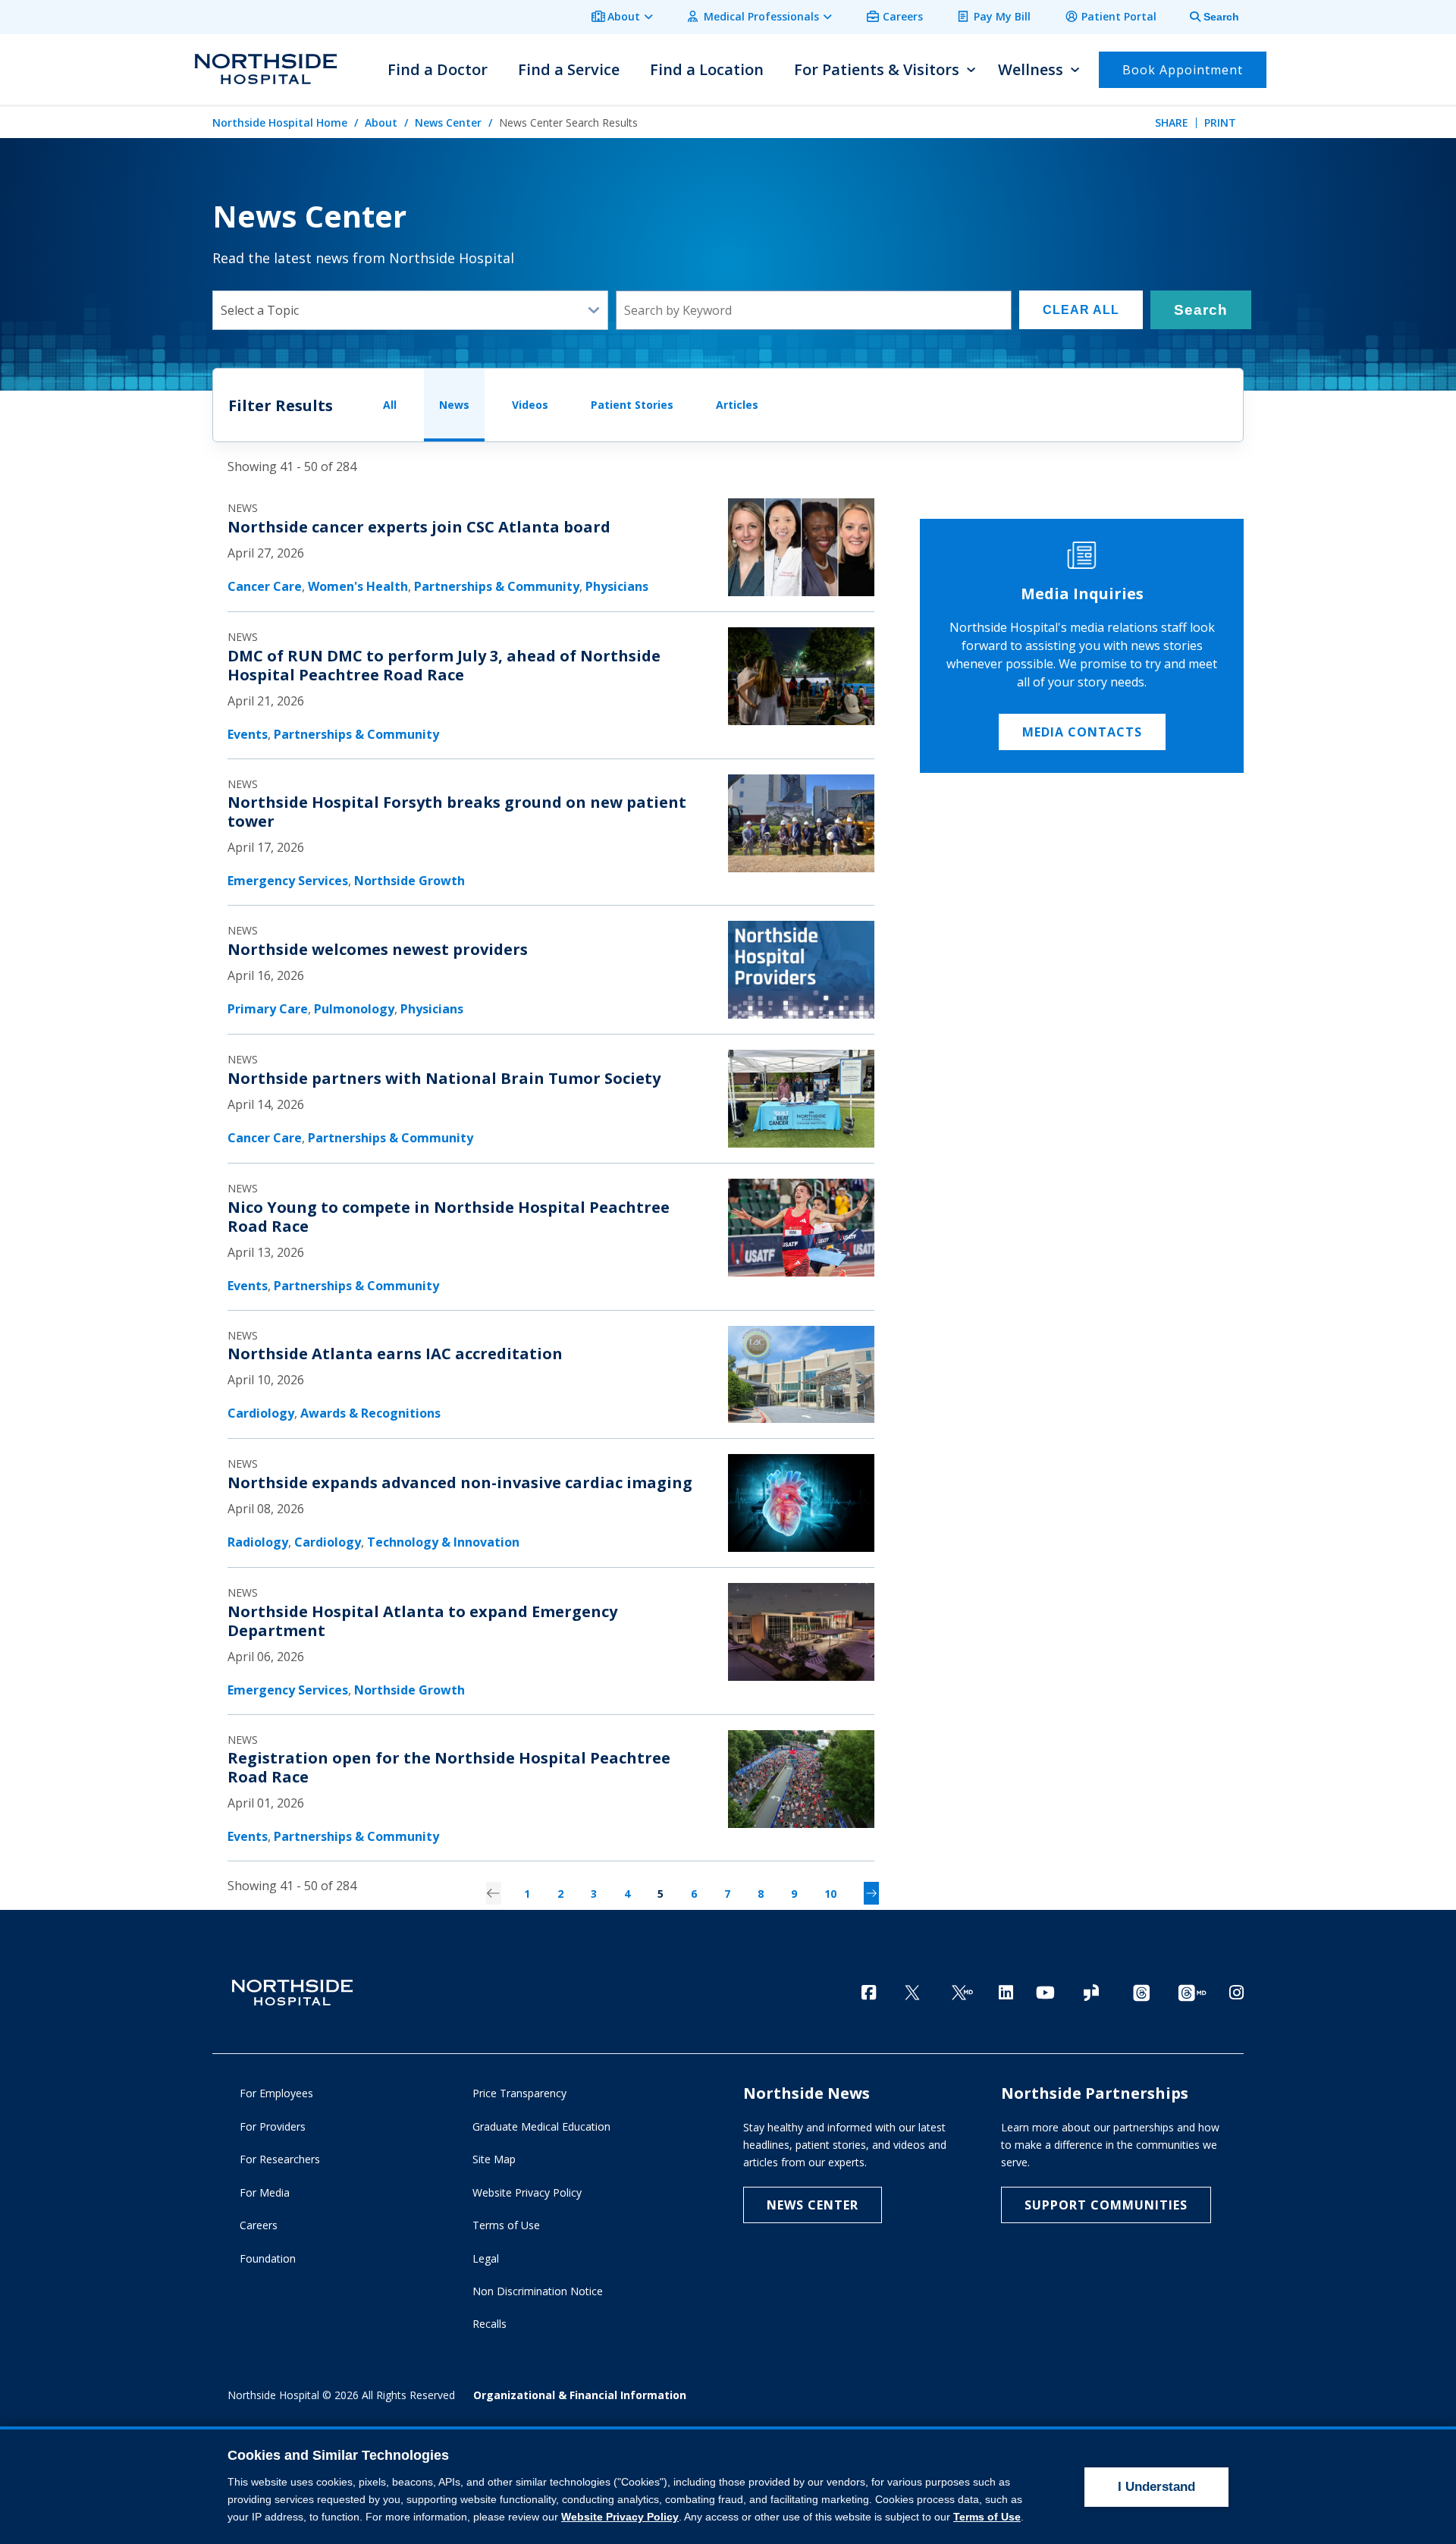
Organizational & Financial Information (580, 2395)
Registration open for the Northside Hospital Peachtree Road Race (449, 1767)
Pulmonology (354, 1009)
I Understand (1156, 2487)
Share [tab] (1172, 122)
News (454, 405)
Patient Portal (1119, 16)
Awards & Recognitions (370, 1413)
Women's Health (358, 586)
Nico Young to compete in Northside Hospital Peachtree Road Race (449, 1217)
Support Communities (1106, 2205)
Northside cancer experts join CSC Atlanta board (419, 527)
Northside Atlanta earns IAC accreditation (395, 1354)
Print (1220, 122)
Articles (737, 405)
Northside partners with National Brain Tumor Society (444, 1078)
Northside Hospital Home (280, 122)
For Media (265, 2192)
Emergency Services (288, 881)
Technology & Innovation (443, 1542)
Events (248, 734)
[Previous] (494, 1893)
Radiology (258, 1542)
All (390, 405)
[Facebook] (869, 1992)
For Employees (276, 2093)
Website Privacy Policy (527, 2192)
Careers (903, 16)
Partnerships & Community (497, 586)
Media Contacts (1082, 732)
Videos (530, 405)
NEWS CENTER (813, 2205)
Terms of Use (506, 2225)
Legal (486, 2258)
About (624, 16)
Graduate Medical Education (541, 2126)
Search (1201, 310)
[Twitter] (912, 1994)
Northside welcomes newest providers (378, 949)
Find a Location (707, 69)
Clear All (1081, 310)
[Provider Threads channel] (1192, 1994)
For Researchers (280, 2159)
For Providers (273, 2126)
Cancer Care (265, 586)
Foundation (268, 2258)
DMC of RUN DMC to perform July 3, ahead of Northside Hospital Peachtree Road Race (444, 665)
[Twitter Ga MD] (962, 1994)
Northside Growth (409, 881)
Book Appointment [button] (1183, 70)
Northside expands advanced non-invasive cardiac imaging (460, 1482)
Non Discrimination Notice (538, 2291)
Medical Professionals (761, 16)
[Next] (871, 1893)
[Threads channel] (1141, 1994)
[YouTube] (1045, 1992)
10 (830, 1894)
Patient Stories (632, 405)
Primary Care (268, 1009)
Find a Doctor (438, 69)
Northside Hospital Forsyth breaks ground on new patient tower (457, 812)
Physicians (617, 586)
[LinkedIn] (1006, 1992)
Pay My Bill (1002, 16)
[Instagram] (1236, 1992)
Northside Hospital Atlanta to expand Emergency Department (422, 1621)
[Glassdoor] (1091, 1994)
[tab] (1206, 17)
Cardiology (261, 1413)
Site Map (494, 2159)
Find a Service (569, 69)
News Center (448, 122)
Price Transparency (519, 2093)
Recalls (490, 2324)
